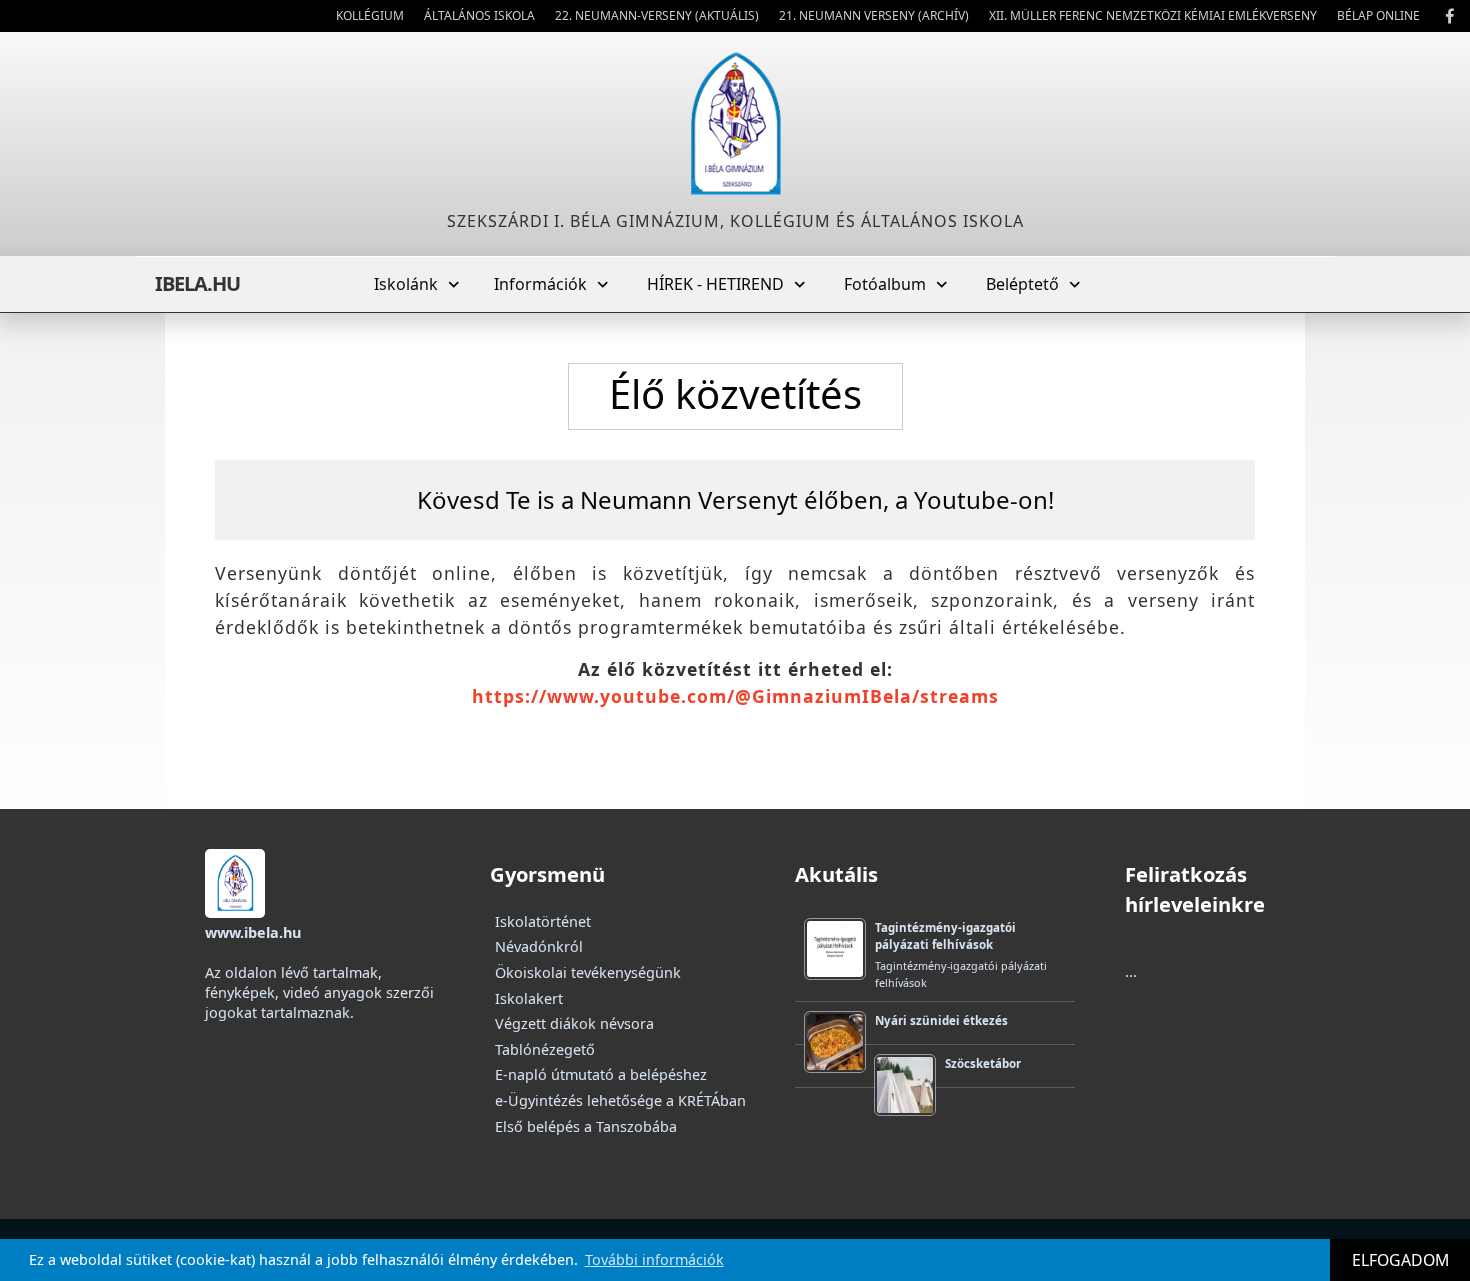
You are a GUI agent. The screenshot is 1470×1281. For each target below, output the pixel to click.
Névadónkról (539, 946)
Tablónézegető (545, 1049)
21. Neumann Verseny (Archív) (874, 15)
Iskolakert (529, 998)
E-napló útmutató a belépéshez (601, 1074)
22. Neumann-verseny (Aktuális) (657, 15)
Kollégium (370, 15)
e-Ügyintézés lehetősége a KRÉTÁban (620, 1100)
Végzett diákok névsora (574, 1023)
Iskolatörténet (543, 921)
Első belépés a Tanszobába (586, 1126)
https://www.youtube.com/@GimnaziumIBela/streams (735, 696)
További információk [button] (654, 1259)
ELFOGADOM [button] (1400, 1260)
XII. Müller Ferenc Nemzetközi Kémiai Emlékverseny (1153, 15)
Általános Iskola (479, 15)
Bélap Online (1378, 15)
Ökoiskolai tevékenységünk (588, 972)
